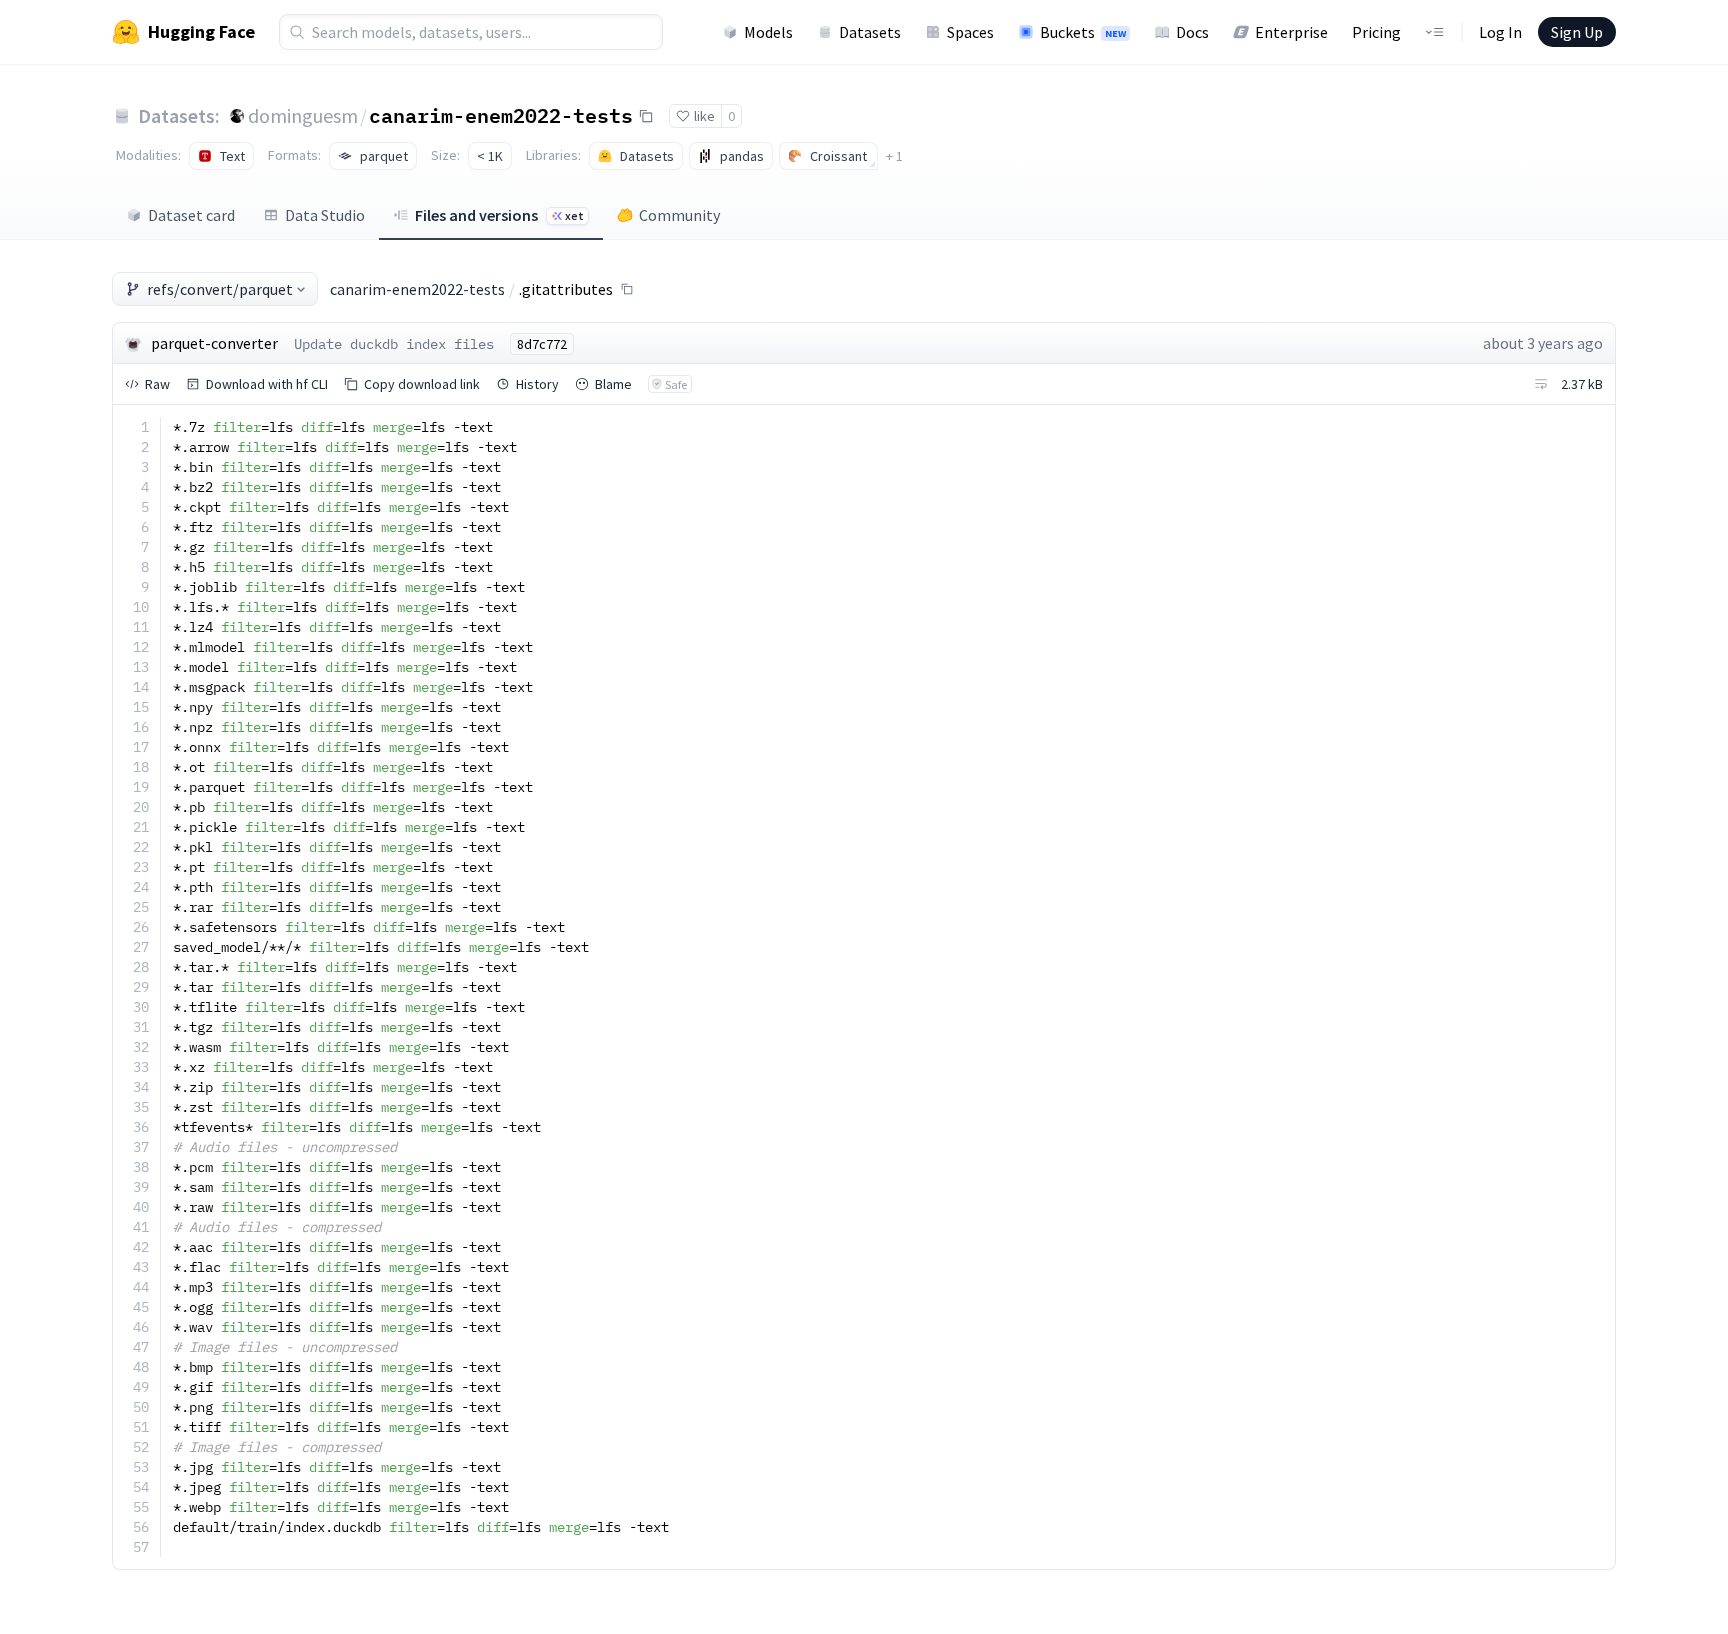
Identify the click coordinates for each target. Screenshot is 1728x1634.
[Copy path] (627, 289)
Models (768, 32)
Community (679, 215)
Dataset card (191, 215)
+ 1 (894, 156)
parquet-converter (214, 343)
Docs (1192, 32)
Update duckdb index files (394, 344)
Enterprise (1291, 32)
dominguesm (303, 115)
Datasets (870, 32)
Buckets (1083, 32)
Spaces (970, 32)
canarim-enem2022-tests (501, 115)
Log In (1500, 32)
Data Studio (325, 215)
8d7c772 (542, 344)
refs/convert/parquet (220, 289)
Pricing (1376, 32)
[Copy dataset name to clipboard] (646, 116)
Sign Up (1577, 32)
